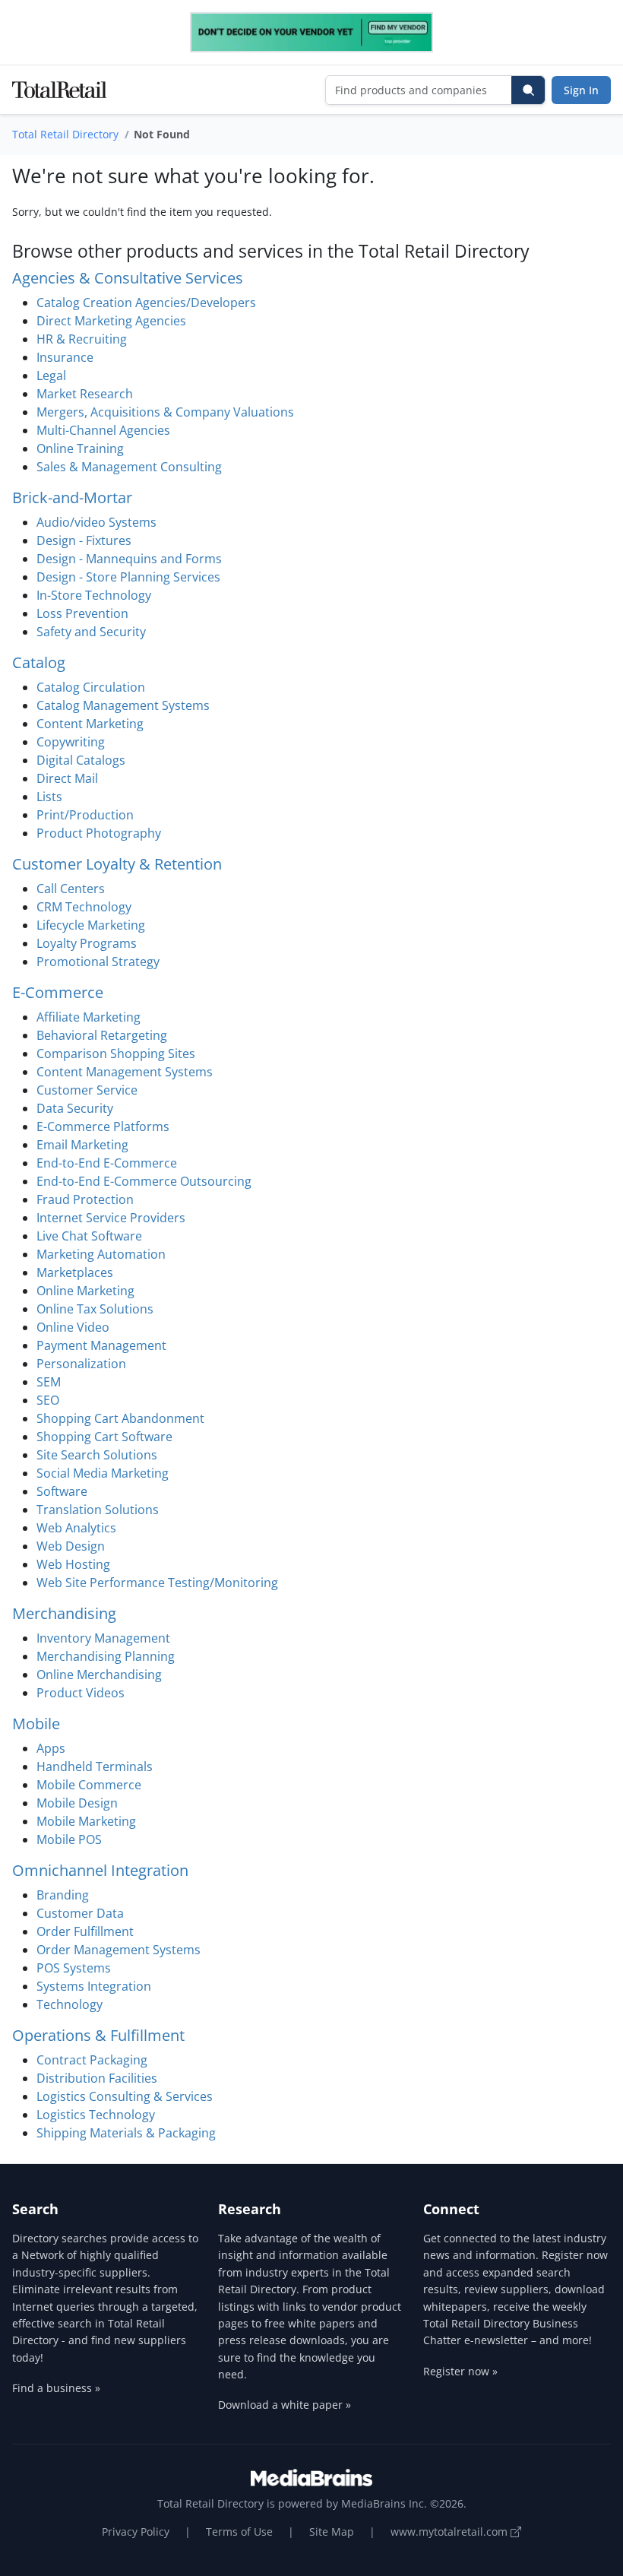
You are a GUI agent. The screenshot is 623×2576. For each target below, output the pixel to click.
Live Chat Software (89, 1236)
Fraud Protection (85, 1199)
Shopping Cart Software (104, 1437)
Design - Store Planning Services (128, 577)
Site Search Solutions (97, 1455)
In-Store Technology (94, 595)
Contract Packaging (92, 2060)
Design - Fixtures (84, 540)
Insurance (65, 357)
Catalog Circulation (91, 687)
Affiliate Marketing (89, 1017)
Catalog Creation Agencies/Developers (146, 303)
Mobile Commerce (89, 1785)
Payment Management (101, 1345)
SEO (48, 1400)
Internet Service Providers (111, 1218)
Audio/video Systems (96, 522)
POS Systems (74, 1968)
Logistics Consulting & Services (125, 2096)
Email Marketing (82, 1145)
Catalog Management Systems (123, 705)
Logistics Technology (96, 2115)
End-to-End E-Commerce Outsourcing (144, 1181)
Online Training (80, 448)
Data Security (75, 1108)
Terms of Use (239, 2532)
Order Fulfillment (85, 1931)
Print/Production (85, 815)
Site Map (332, 2532)
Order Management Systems (119, 1950)
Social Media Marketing (103, 1473)
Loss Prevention (82, 613)
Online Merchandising (99, 1675)
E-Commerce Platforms (103, 1126)
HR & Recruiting (82, 339)
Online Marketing (85, 1291)
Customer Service (87, 1090)
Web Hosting (73, 1564)
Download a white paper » (285, 2405)
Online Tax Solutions (95, 1309)
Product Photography (99, 833)
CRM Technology (84, 907)
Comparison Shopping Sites (116, 1054)
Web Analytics (76, 1528)
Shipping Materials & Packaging (126, 2133)
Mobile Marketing (86, 1821)
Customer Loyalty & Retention (117, 864)
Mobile (36, 1724)
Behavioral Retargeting (102, 1035)
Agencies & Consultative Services (128, 278)
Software (62, 1491)
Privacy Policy (136, 2532)
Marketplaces (75, 1272)
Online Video (73, 1327)
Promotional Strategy (98, 962)
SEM (49, 1382)
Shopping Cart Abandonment (120, 1418)
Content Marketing (90, 724)
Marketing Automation (101, 1254)
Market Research (85, 394)
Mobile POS (69, 1839)
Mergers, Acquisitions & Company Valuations (165, 412)
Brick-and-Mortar (72, 497)
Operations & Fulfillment (98, 2035)
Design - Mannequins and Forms (129, 559)
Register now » (460, 2371)
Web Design (71, 1546)
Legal (51, 375)
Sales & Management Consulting (129, 467)
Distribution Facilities (97, 2078)
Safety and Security (91, 632)
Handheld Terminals (95, 1766)
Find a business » (56, 2388)
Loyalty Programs (87, 943)
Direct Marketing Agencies (111, 321)
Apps (51, 1748)
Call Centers (71, 889)
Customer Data (80, 1913)
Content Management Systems (125, 1072)
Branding (63, 1895)
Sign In (581, 90)
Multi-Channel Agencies (103, 430)
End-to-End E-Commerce (107, 1163)
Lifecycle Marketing (91, 925)
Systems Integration (94, 1986)
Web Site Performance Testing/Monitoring (157, 1583)
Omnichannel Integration (100, 1870)
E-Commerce (58, 992)
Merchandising (64, 1613)
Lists (49, 797)
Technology (70, 2004)
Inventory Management (103, 1638)
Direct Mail (67, 778)
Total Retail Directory (65, 134)
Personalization (81, 1364)
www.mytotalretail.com (451, 2532)
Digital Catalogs (81, 760)
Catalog (39, 662)
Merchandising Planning (106, 1656)
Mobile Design (77, 1803)
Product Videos (81, 1693)
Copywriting (71, 742)
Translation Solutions (98, 1510)
